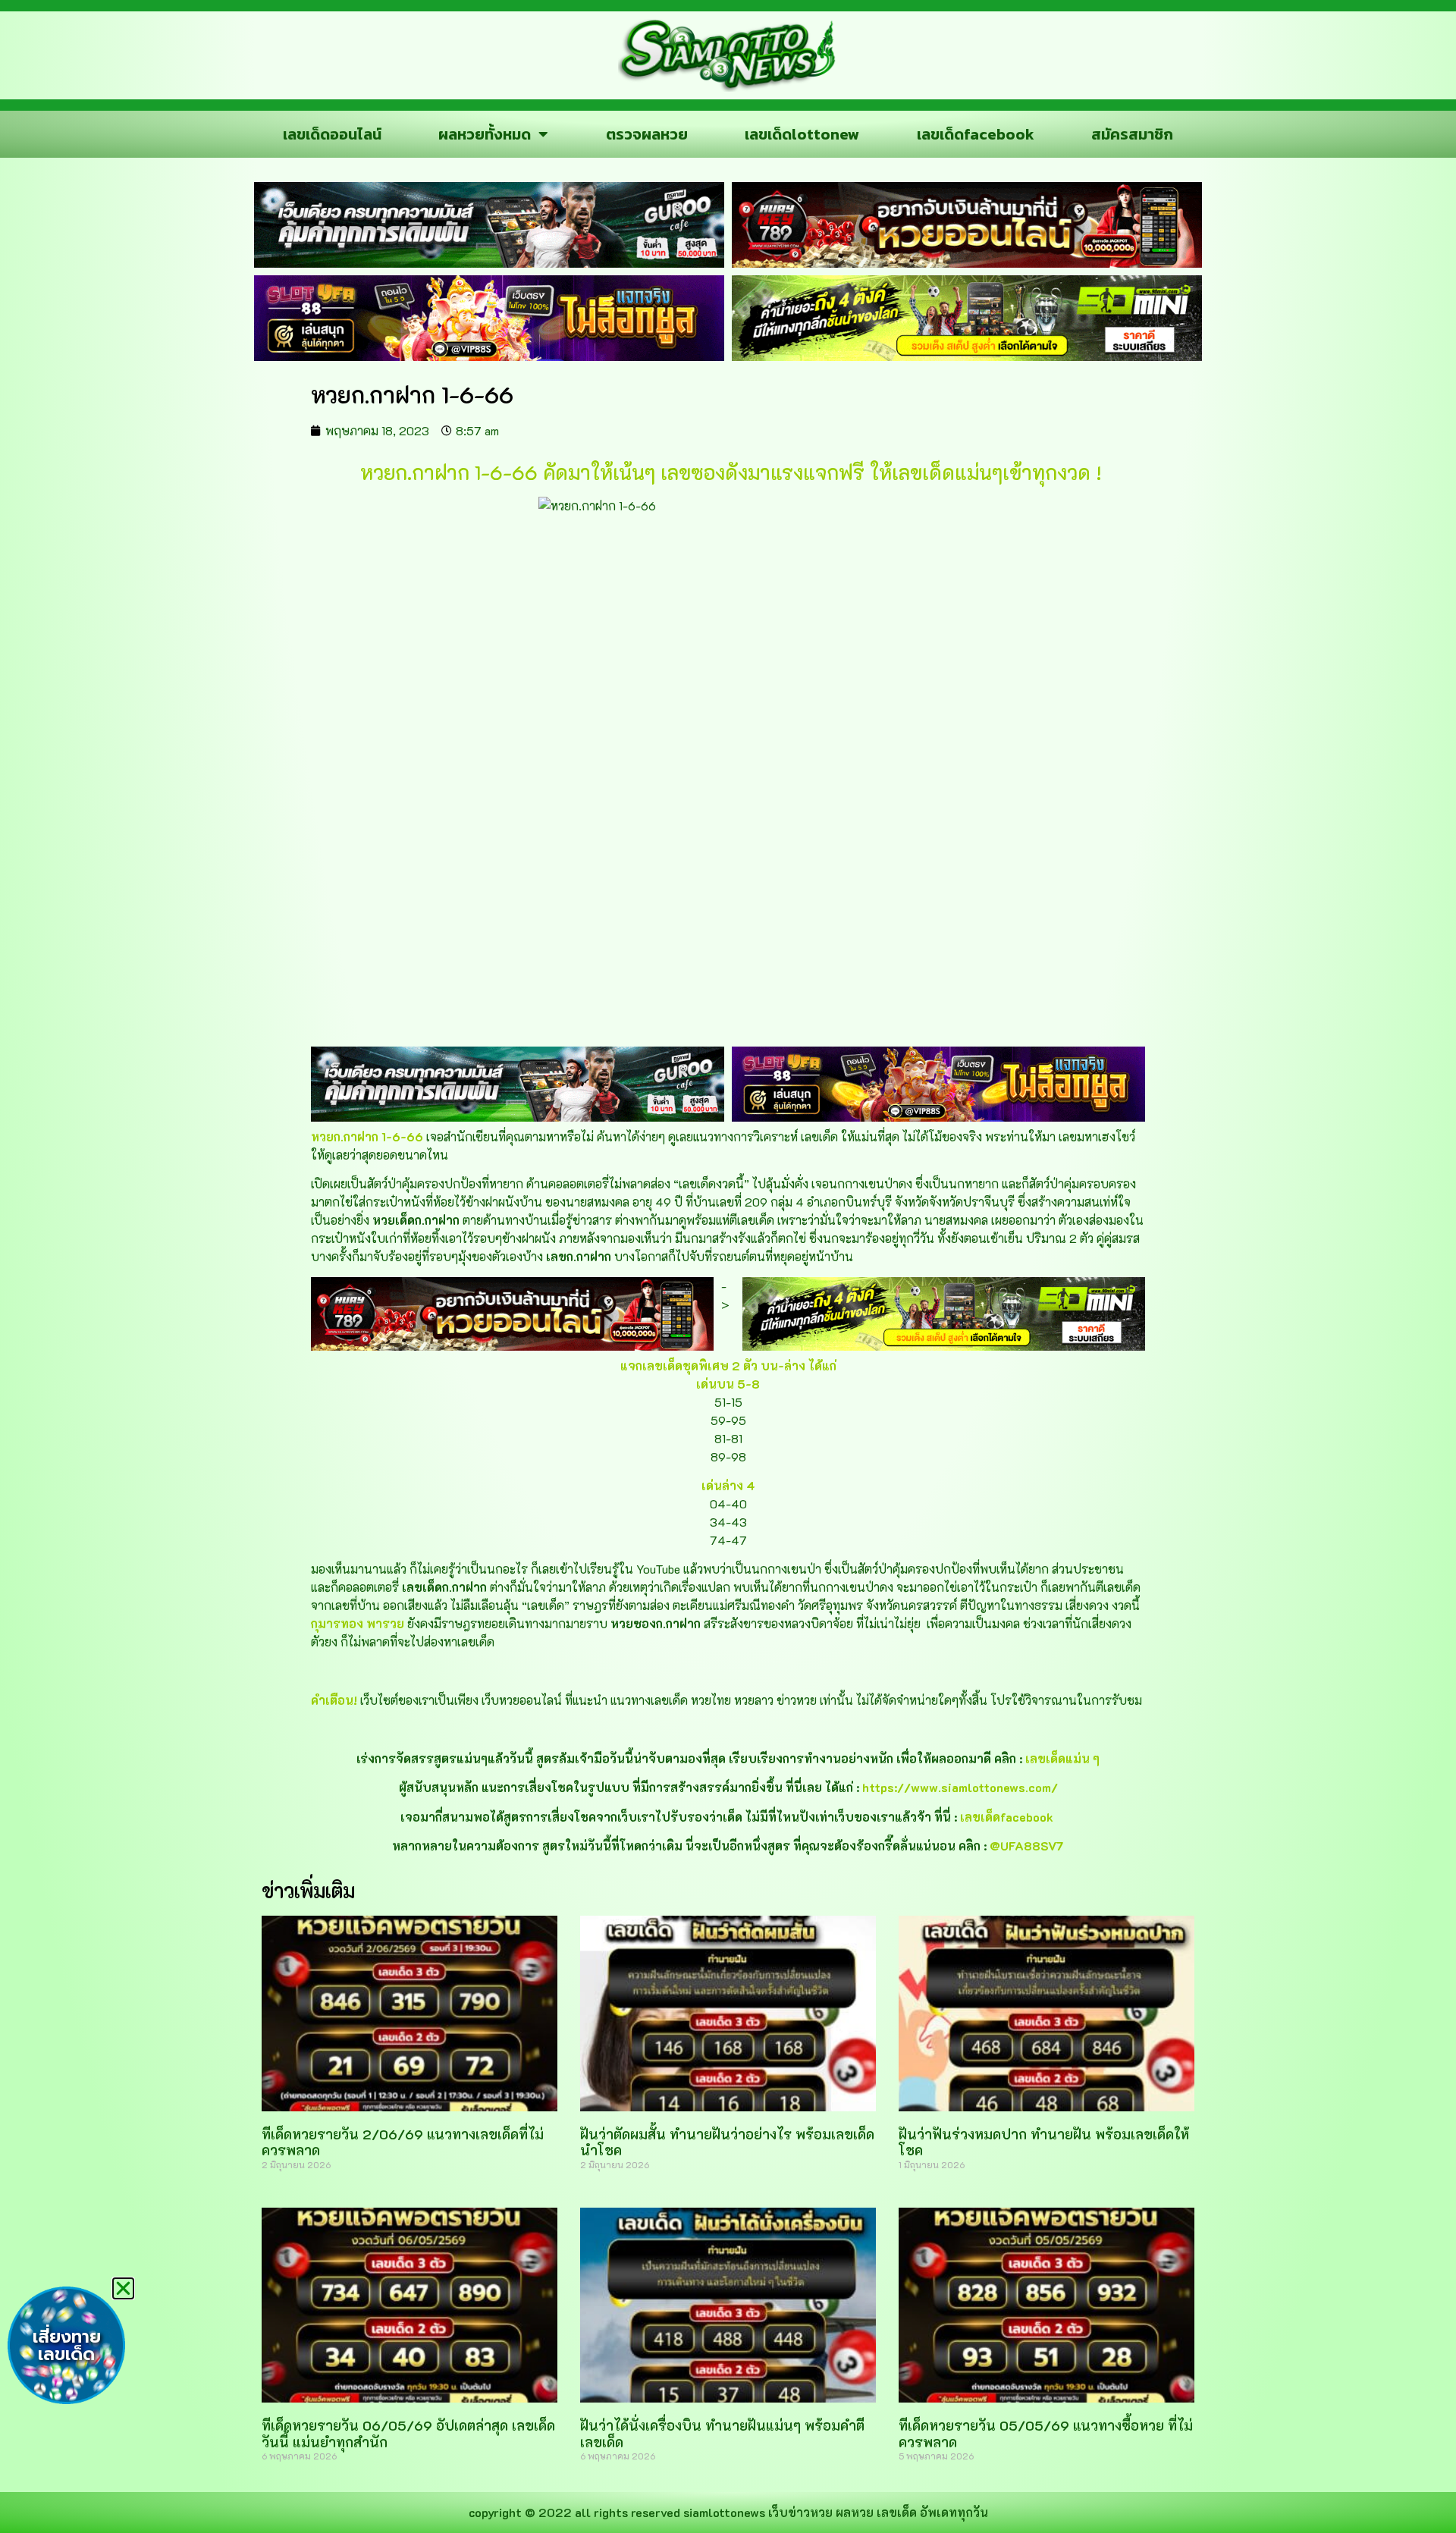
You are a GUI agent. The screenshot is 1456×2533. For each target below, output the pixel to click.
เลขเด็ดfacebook (976, 134)
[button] (123, 2288)
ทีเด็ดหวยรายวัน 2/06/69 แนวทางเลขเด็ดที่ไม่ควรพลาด (403, 2142)
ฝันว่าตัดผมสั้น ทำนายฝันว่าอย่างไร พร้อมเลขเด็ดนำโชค (727, 2142)
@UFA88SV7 (1027, 1846)
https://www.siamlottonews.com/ (960, 1787)
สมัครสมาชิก (1132, 134)
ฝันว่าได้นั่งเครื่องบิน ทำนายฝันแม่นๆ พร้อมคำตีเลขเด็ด (722, 2434)
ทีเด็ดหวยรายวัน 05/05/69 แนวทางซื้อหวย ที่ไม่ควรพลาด (1046, 2434)
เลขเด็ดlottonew (802, 134)
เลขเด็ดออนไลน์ (332, 134)
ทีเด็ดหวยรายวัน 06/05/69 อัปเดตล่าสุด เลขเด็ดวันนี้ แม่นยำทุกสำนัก (408, 2434)
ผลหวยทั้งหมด (485, 134)
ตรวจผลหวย (647, 134)
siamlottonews (724, 2512)
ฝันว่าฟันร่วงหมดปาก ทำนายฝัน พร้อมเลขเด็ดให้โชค (1044, 2142)
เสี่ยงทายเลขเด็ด (67, 2346)
